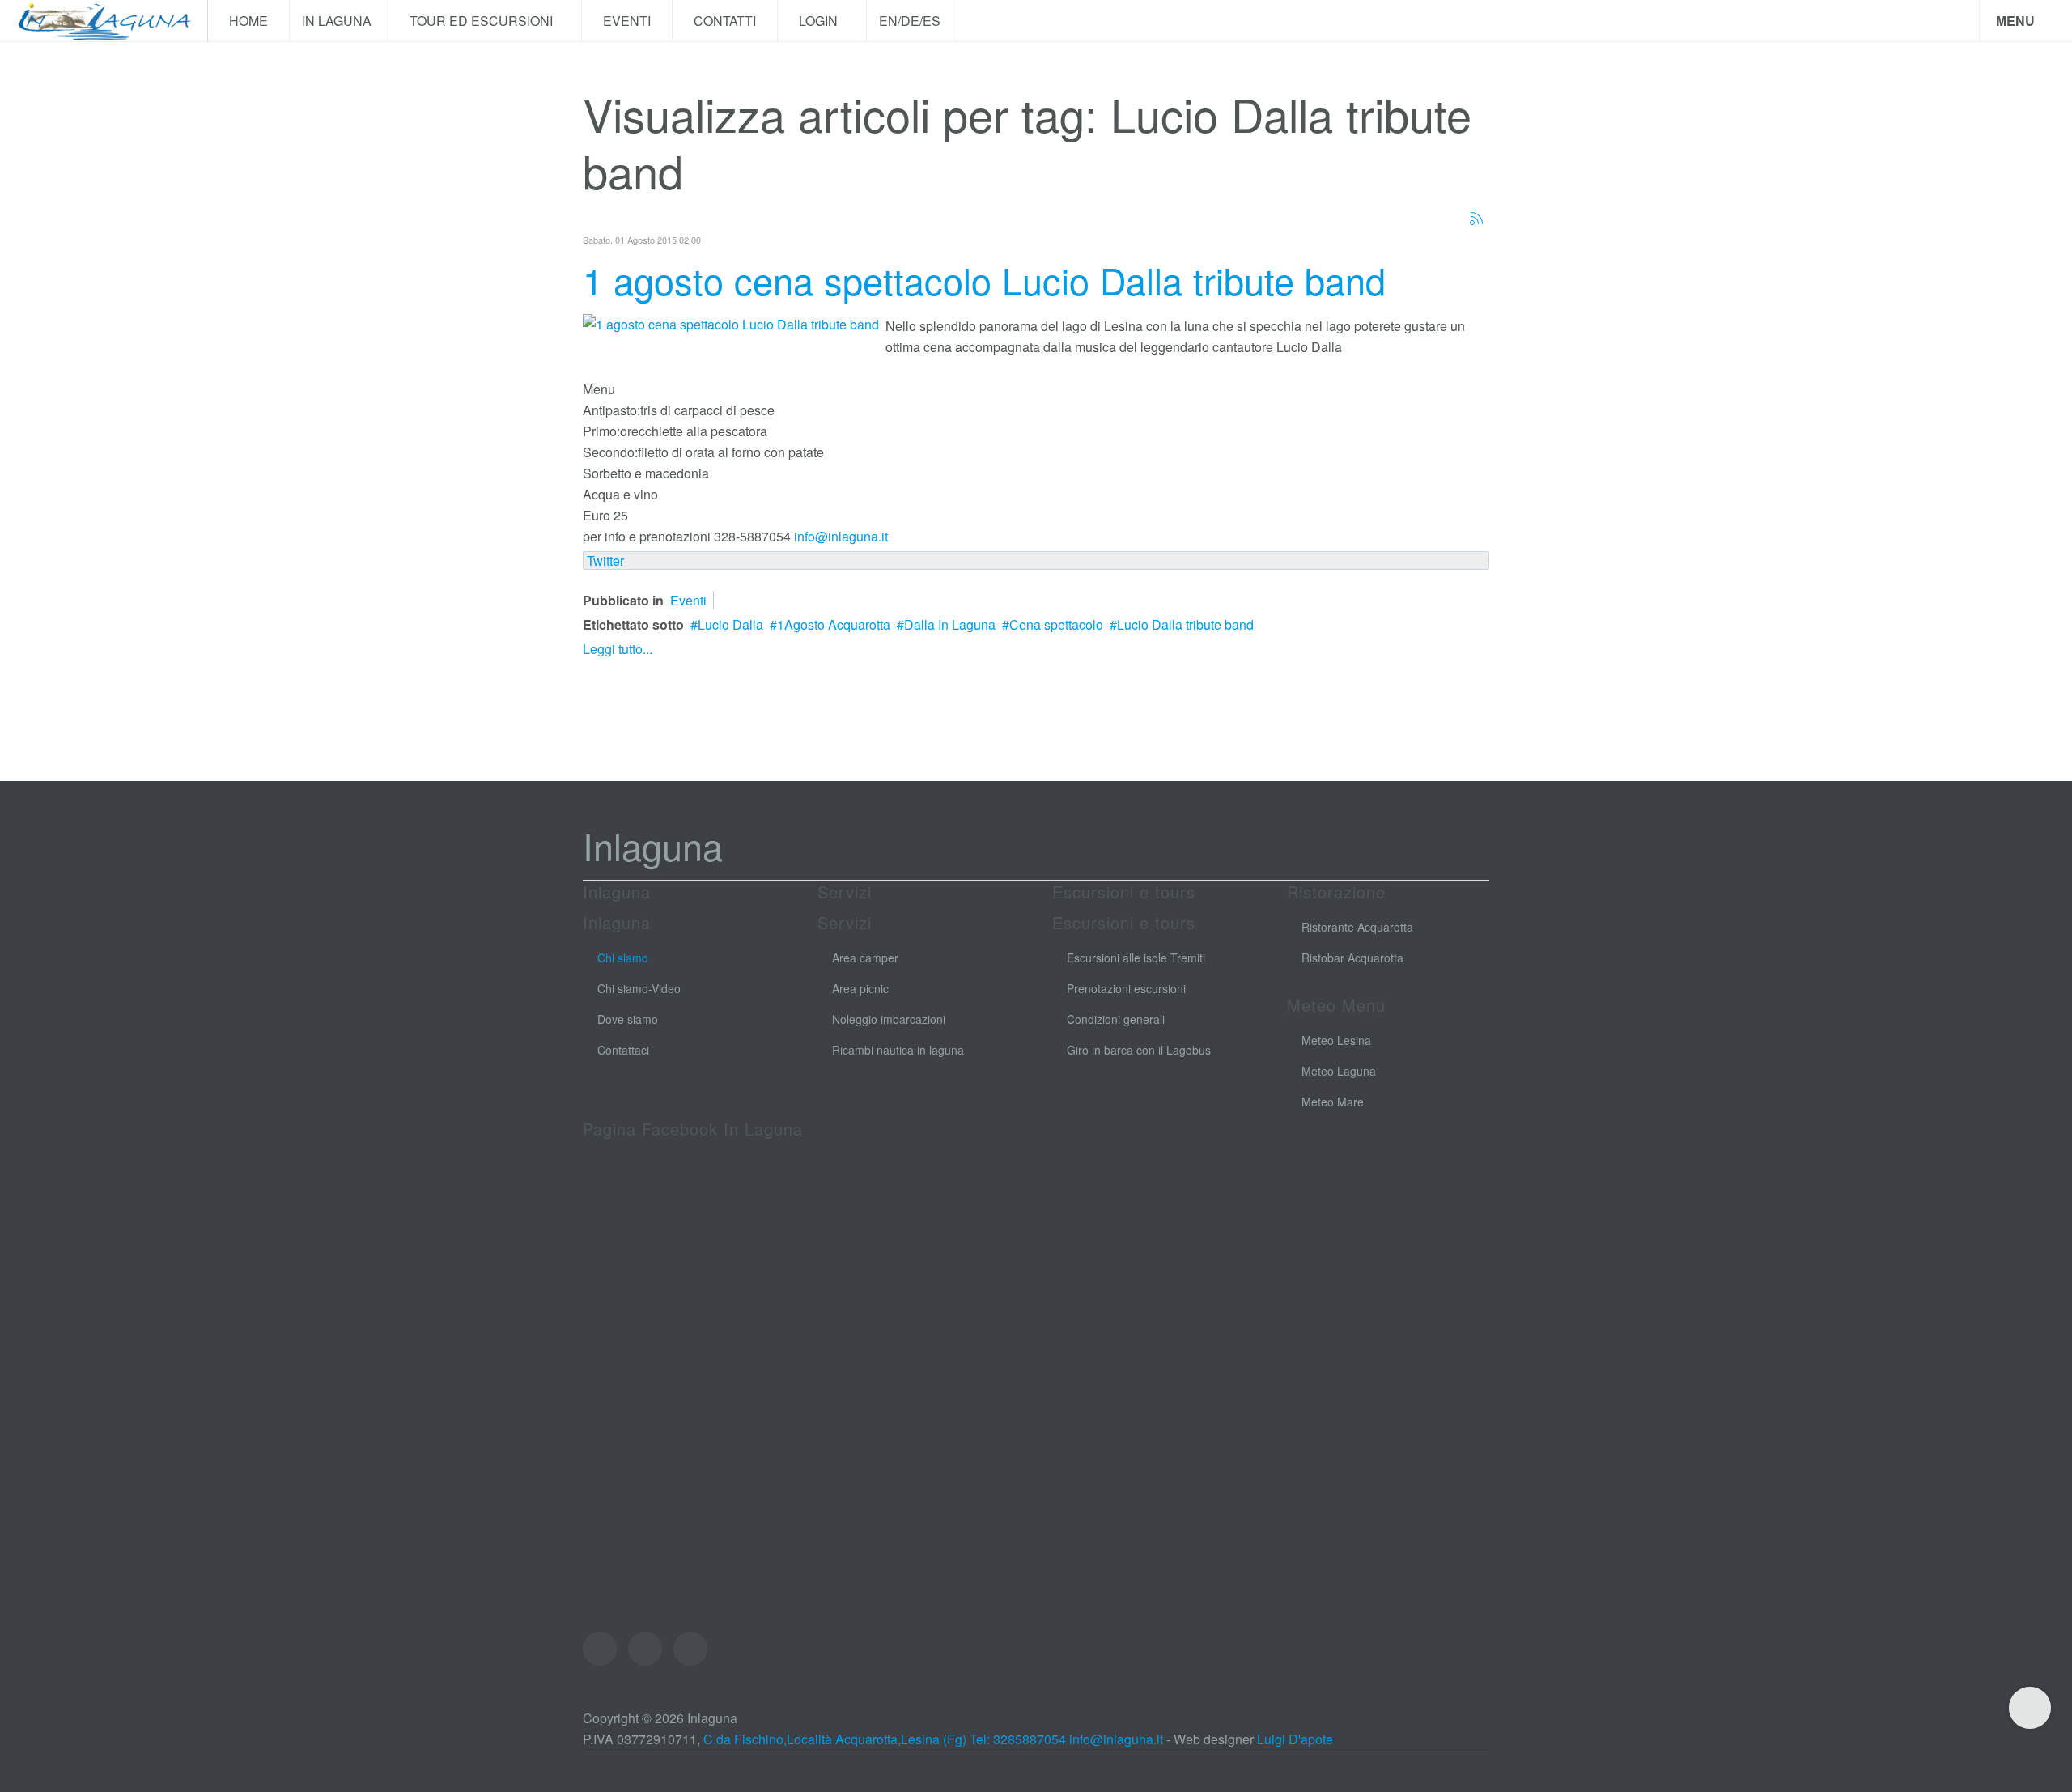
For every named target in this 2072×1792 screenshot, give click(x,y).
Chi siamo (623, 958)
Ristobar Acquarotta (1352, 958)
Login (820, 21)
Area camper (865, 958)
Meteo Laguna (1339, 1071)
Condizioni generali (1116, 1019)
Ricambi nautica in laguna (898, 1050)
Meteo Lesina (1336, 1040)
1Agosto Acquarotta (834, 624)
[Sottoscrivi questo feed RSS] (1476, 219)
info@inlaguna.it (841, 536)
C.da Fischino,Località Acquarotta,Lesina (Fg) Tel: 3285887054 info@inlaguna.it (933, 1739)
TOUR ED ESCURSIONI (483, 21)
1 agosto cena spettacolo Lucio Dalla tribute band (984, 280)
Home (248, 21)
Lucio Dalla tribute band (1185, 624)
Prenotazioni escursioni (1126, 988)
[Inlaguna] (104, 21)
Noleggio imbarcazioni (889, 1019)
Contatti (725, 21)
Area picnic (860, 988)
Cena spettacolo (1056, 624)
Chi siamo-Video (639, 988)
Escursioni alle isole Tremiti (1136, 958)
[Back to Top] (2030, 1708)
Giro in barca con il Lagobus (1139, 1050)
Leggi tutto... (618, 649)
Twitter (605, 561)
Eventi (627, 21)
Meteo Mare (1333, 1102)
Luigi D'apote (1295, 1739)
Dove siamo (628, 1019)
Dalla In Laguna (950, 624)
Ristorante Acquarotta (1357, 927)
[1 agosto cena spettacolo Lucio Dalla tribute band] (731, 323)
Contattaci (623, 1050)
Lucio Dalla (730, 624)
